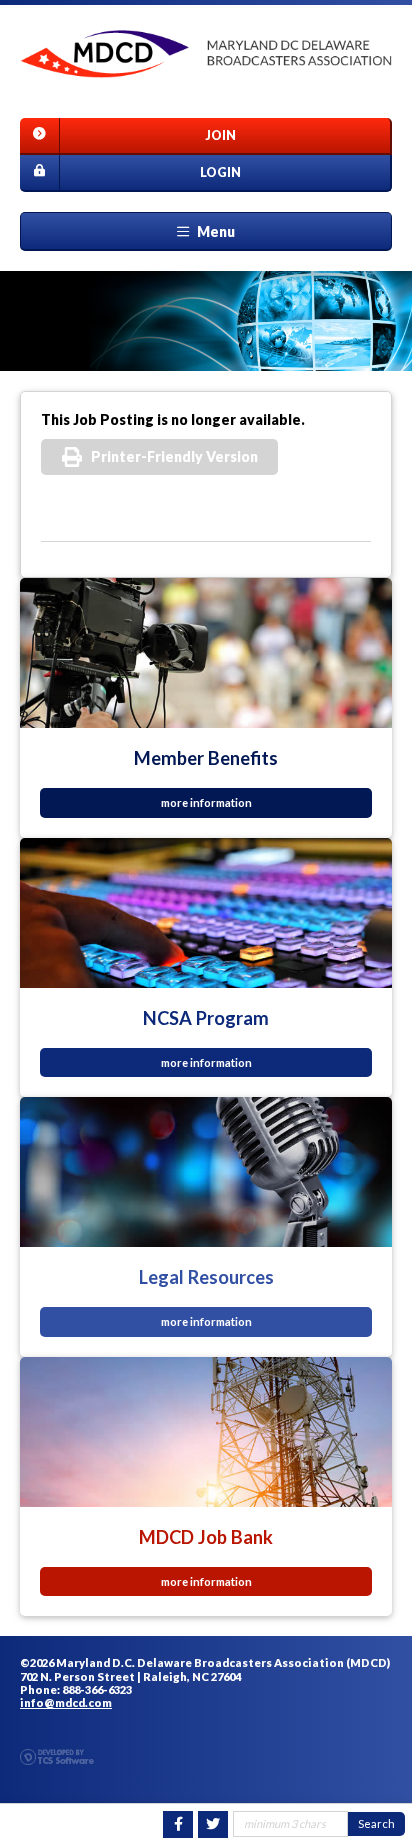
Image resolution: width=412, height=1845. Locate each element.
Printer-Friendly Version (174, 456)
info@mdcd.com (66, 1702)
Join (220, 135)
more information (206, 802)
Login (220, 172)
